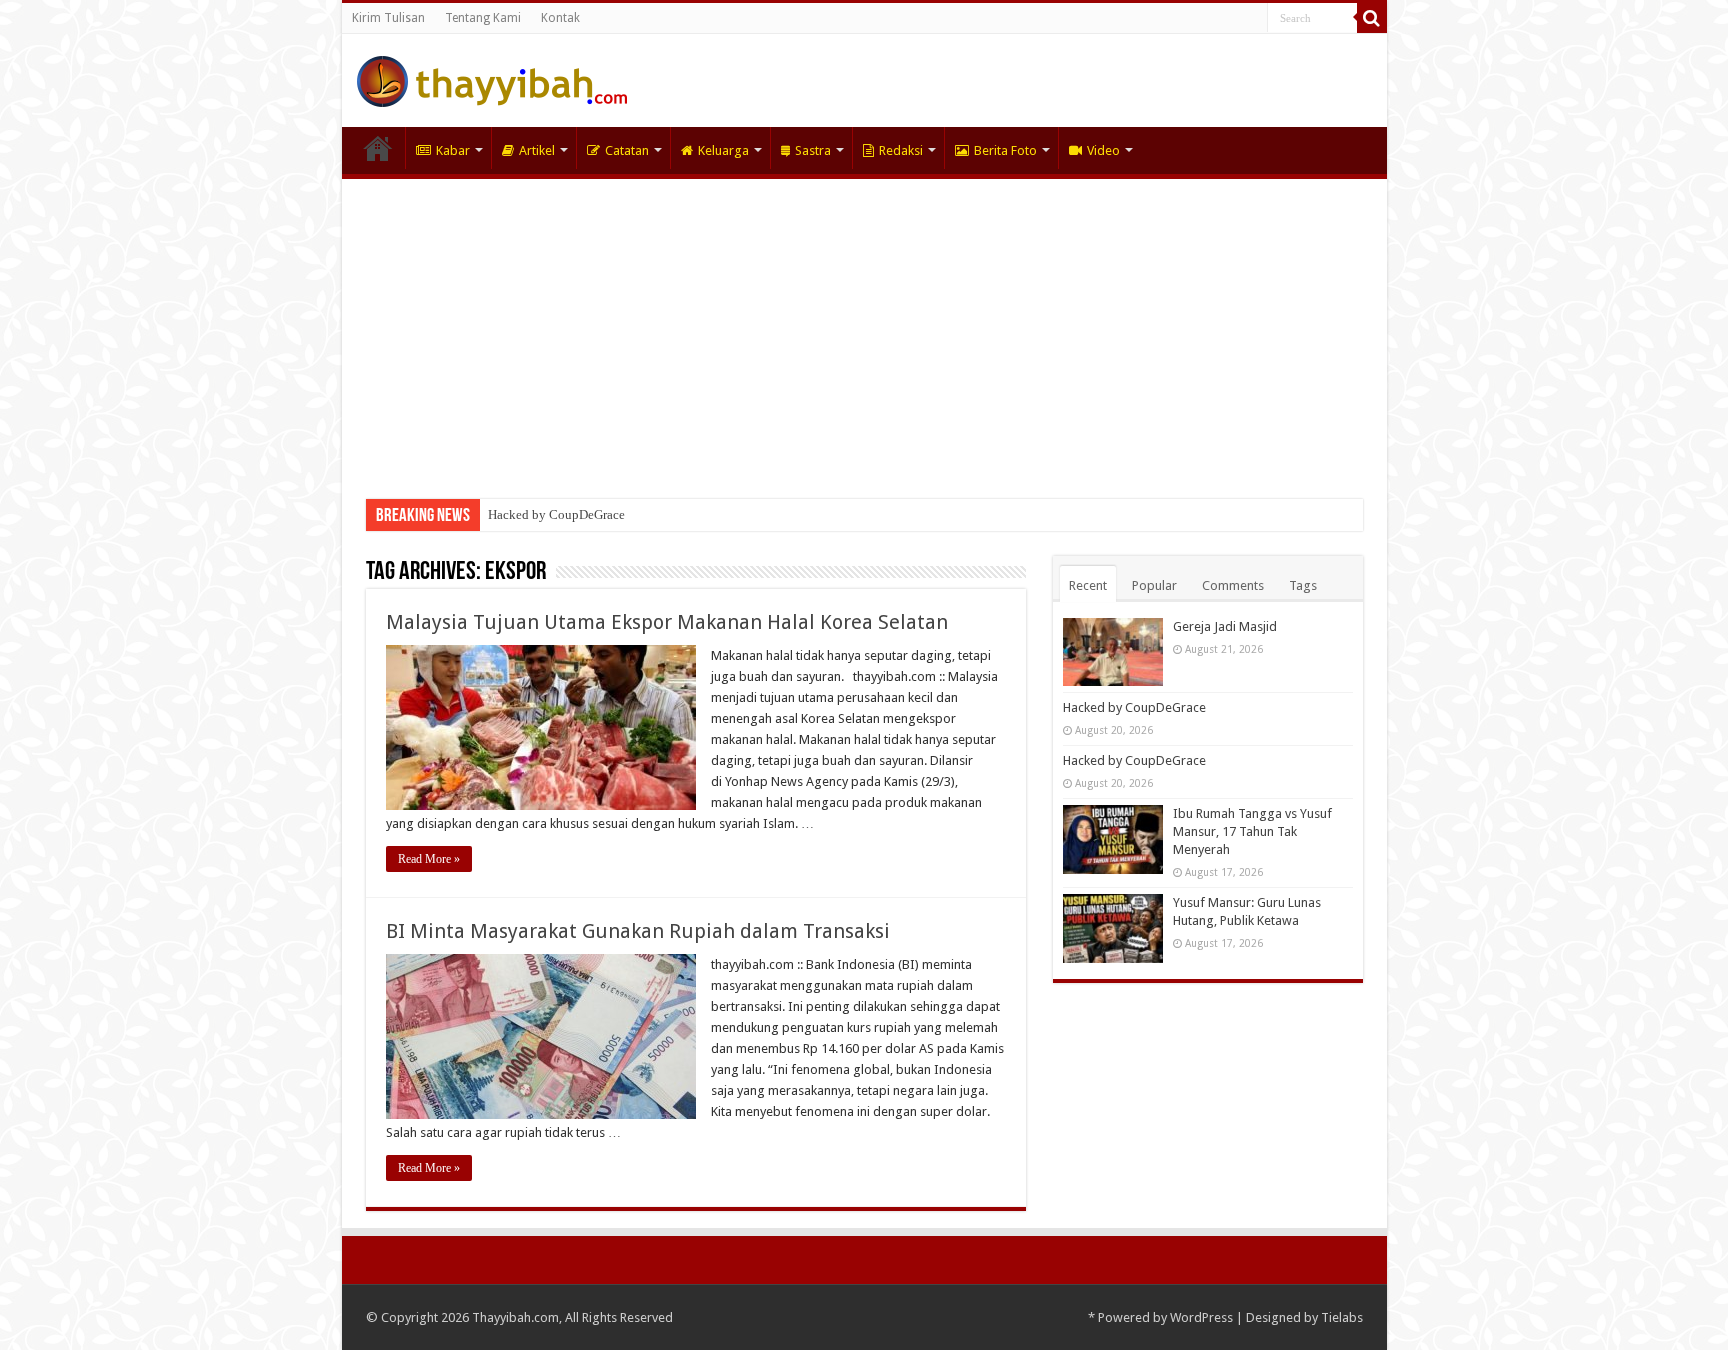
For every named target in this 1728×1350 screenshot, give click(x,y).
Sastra (813, 150)
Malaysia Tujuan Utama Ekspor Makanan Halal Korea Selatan (667, 622)
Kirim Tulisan (388, 18)
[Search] (1372, 18)
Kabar (453, 150)
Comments (1233, 585)
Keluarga (723, 150)
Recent (1088, 585)
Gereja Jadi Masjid (1225, 626)
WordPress (1201, 1317)
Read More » (429, 859)
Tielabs (1342, 1317)
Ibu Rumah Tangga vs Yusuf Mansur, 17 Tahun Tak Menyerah (1252, 831)
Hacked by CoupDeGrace (556, 514)
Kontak (560, 18)
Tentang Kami (483, 18)
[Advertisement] (864, 329)
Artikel (537, 150)
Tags (1303, 585)
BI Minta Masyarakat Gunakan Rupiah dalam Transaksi (638, 931)
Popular (1154, 585)
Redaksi (901, 150)
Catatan (627, 150)
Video (1103, 150)
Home (378, 148)
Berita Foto (1005, 150)
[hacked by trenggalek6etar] (492, 78)
